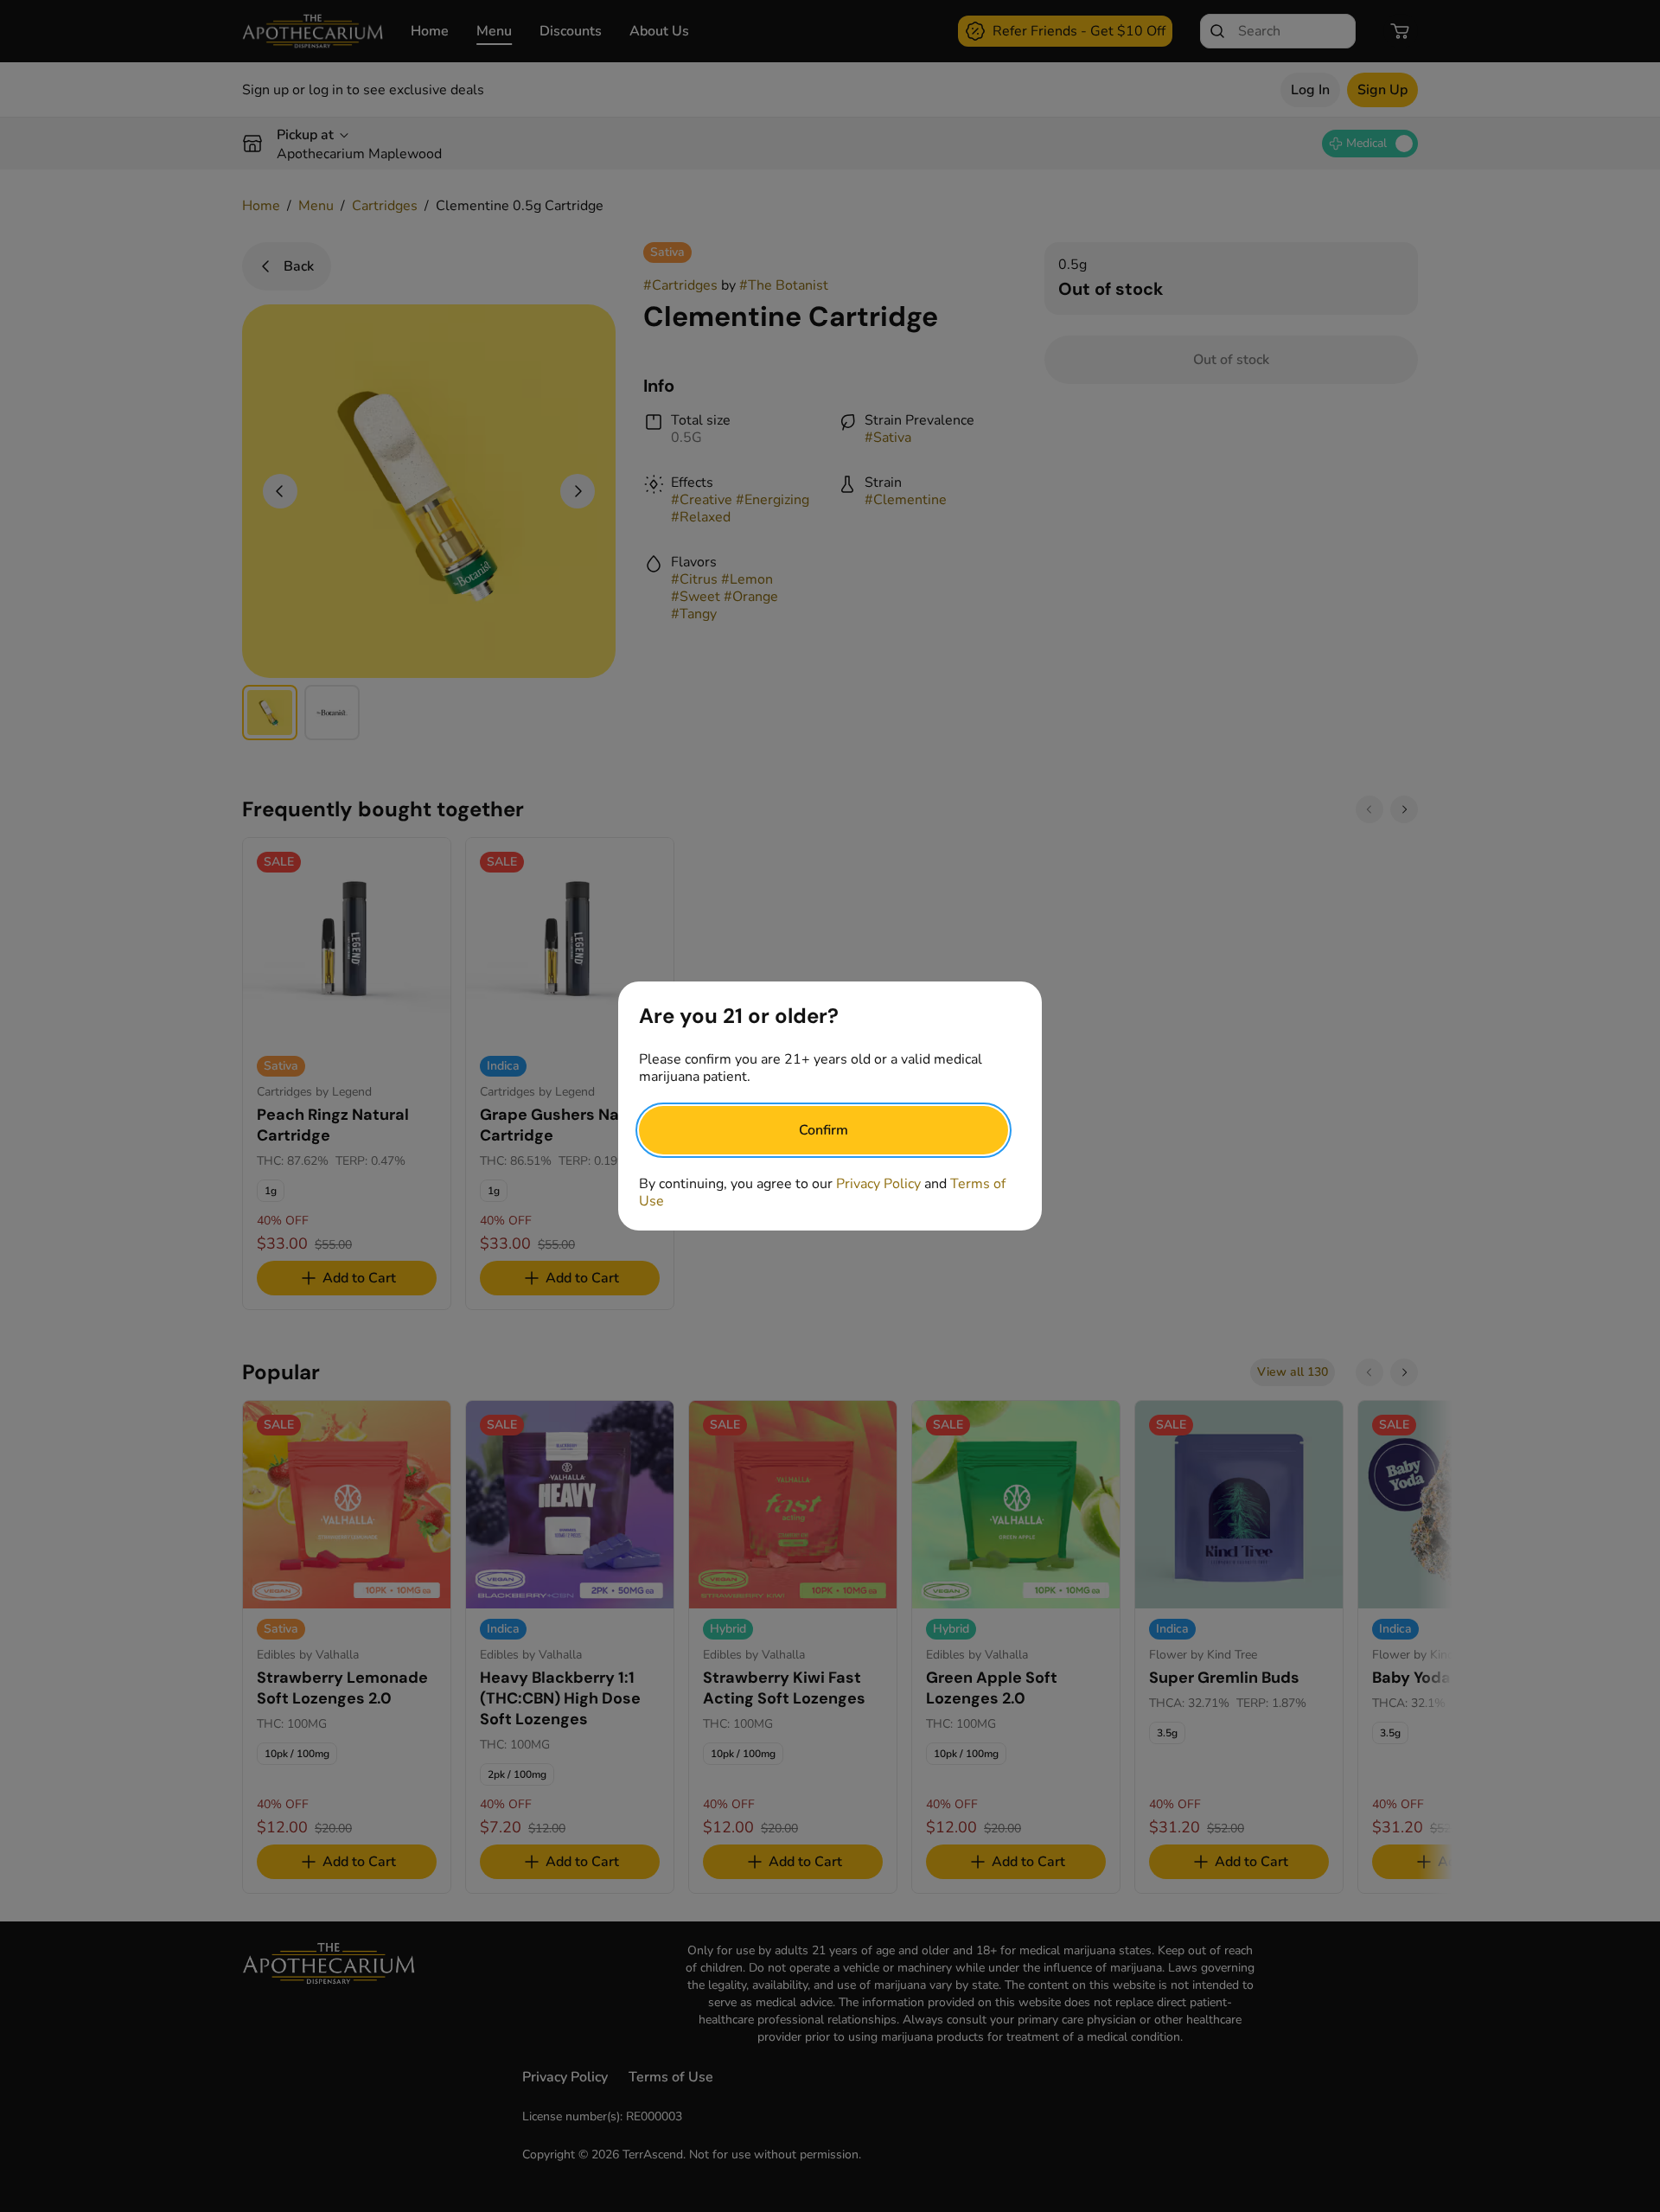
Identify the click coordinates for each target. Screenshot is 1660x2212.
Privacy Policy (878, 1184)
